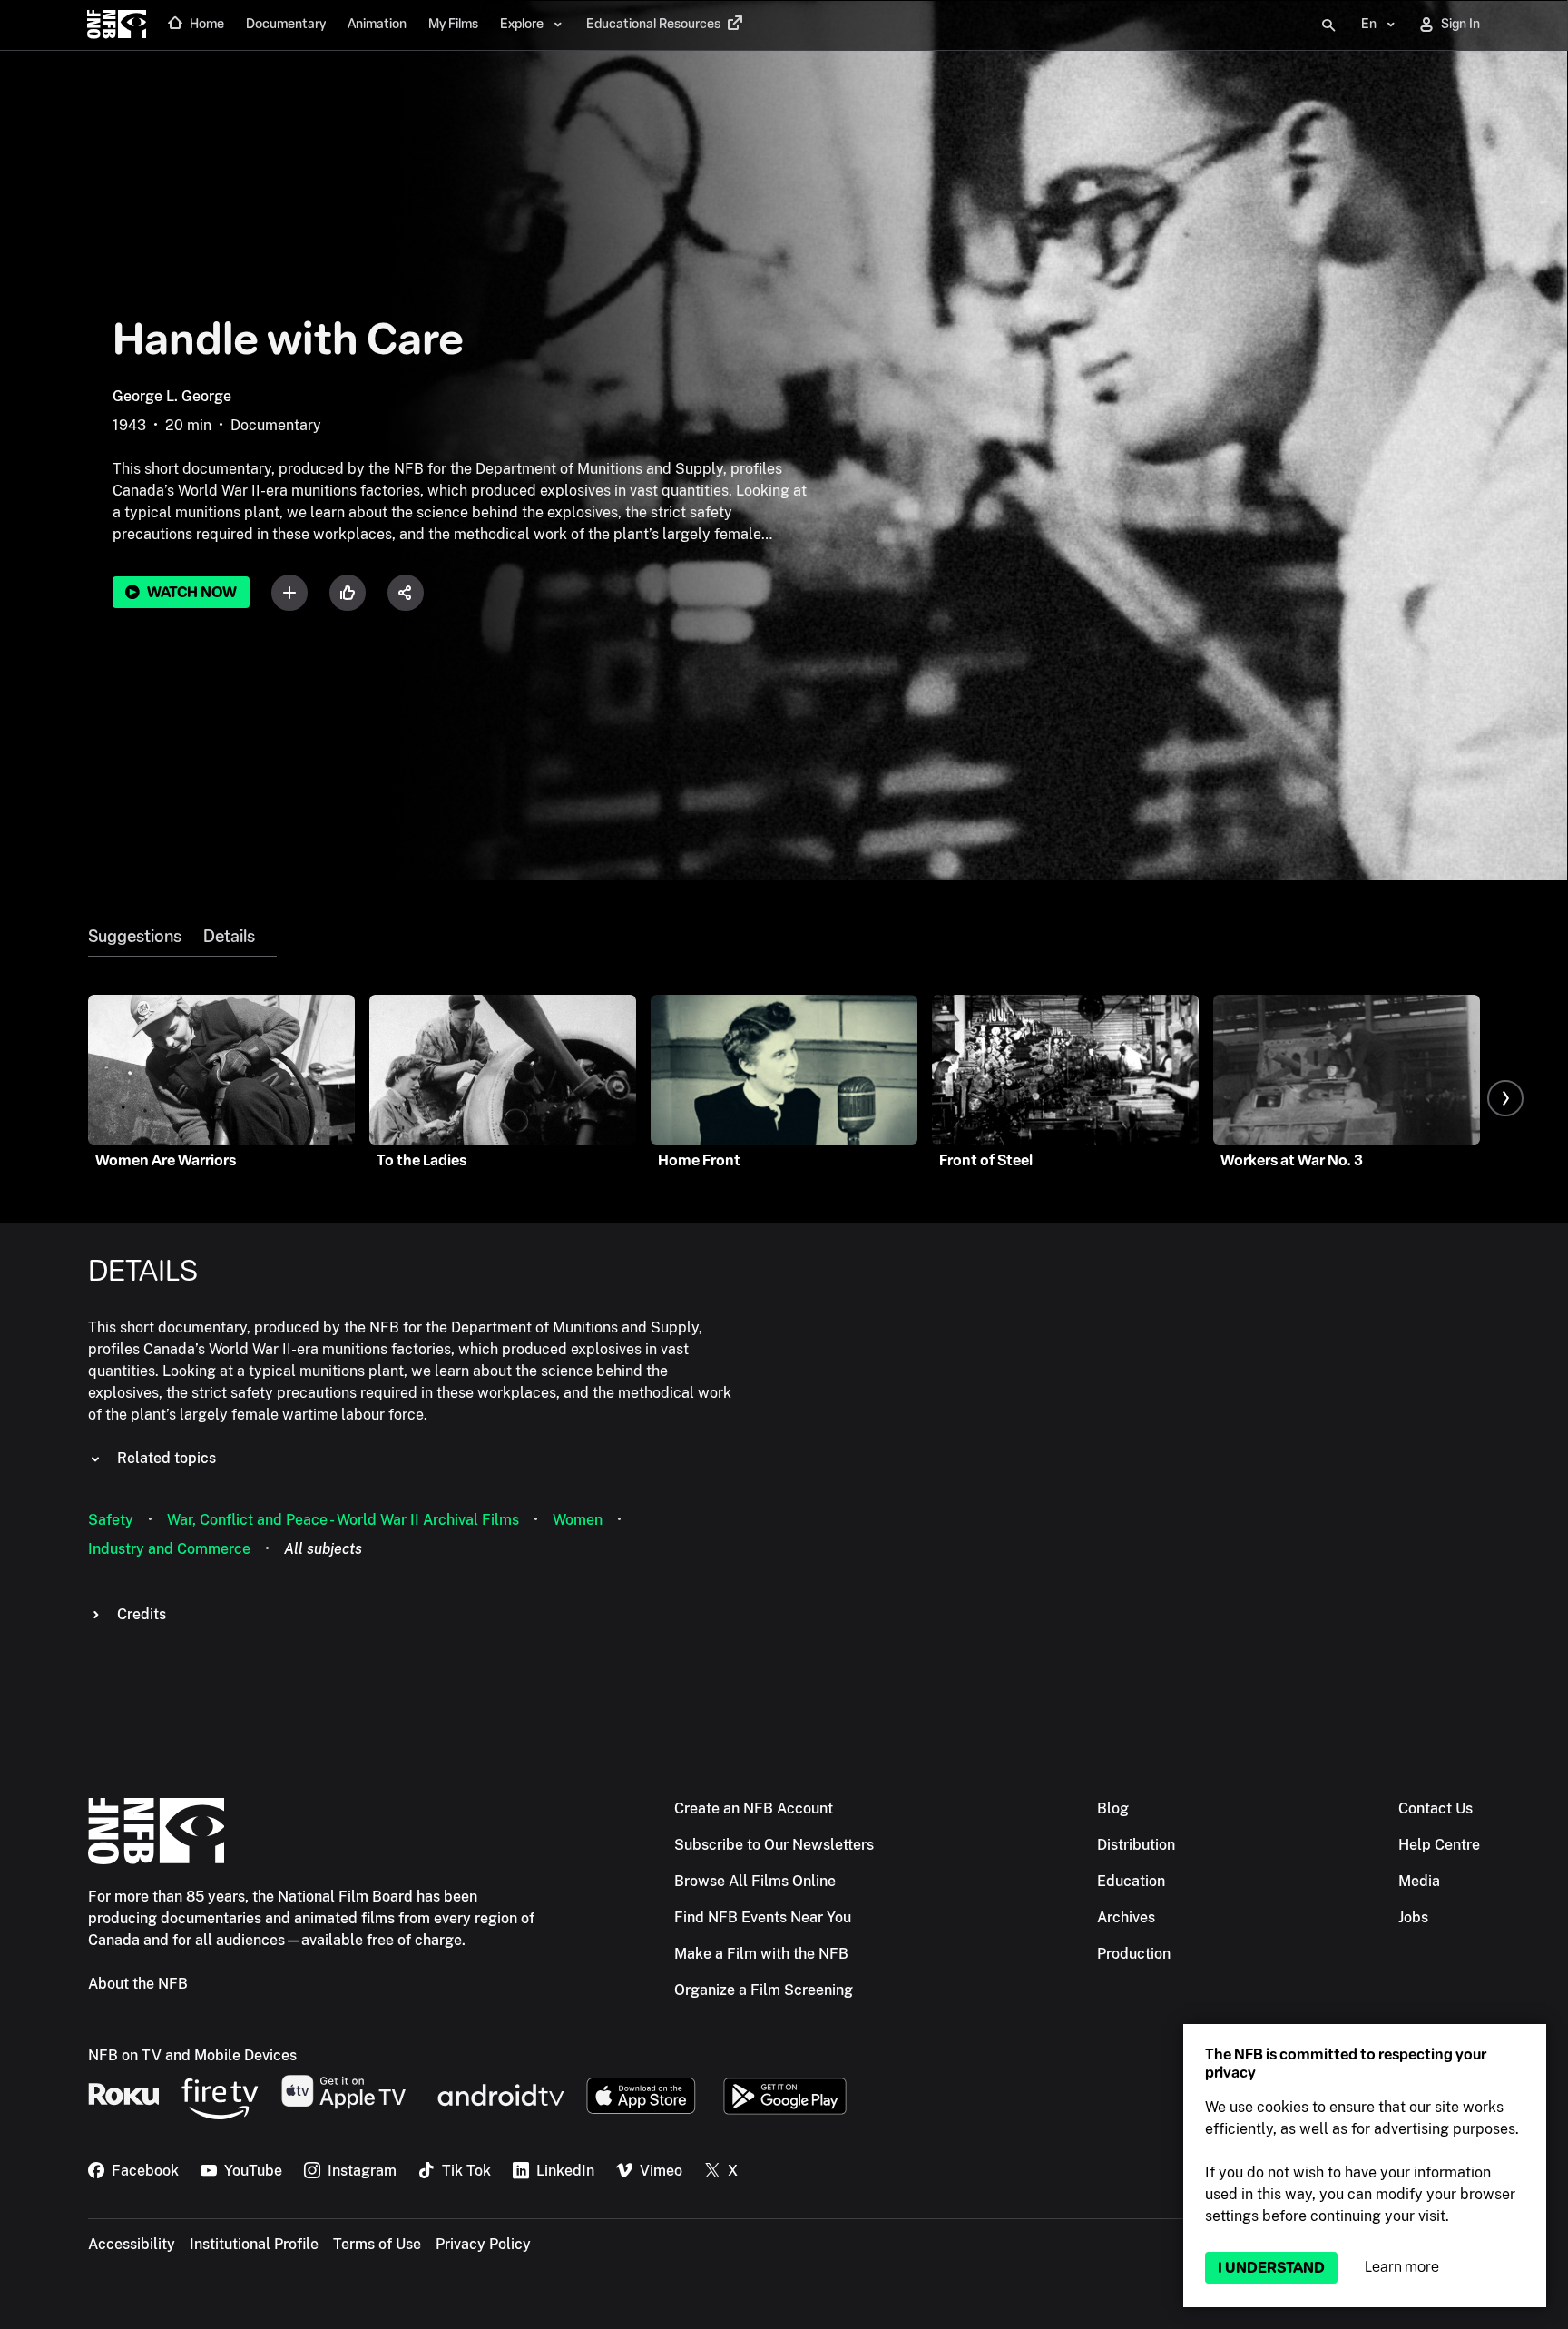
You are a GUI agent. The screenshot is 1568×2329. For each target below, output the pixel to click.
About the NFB (138, 1984)
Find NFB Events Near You (763, 1917)
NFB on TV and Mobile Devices (192, 2055)
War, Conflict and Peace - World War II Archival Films (343, 1520)
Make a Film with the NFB (761, 1954)
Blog (1113, 1808)
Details (229, 937)
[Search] (1328, 25)
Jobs (1413, 1917)
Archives (1126, 1917)
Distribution (1136, 1845)
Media (1419, 1881)
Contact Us (1436, 1808)
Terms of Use (377, 2244)
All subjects (323, 1549)
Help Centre (1439, 1845)
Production (1134, 1954)
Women (578, 1520)
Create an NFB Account (754, 1808)
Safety (111, 1520)
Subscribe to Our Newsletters (774, 1845)
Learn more (1402, 2267)
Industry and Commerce (169, 1549)
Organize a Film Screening (764, 1990)
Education (1131, 1881)
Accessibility (132, 2244)
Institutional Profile (254, 2244)
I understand (1271, 2268)
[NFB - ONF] (117, 25)
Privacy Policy (483, 2244)
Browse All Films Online (755, 1881)
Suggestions (135, 937)
